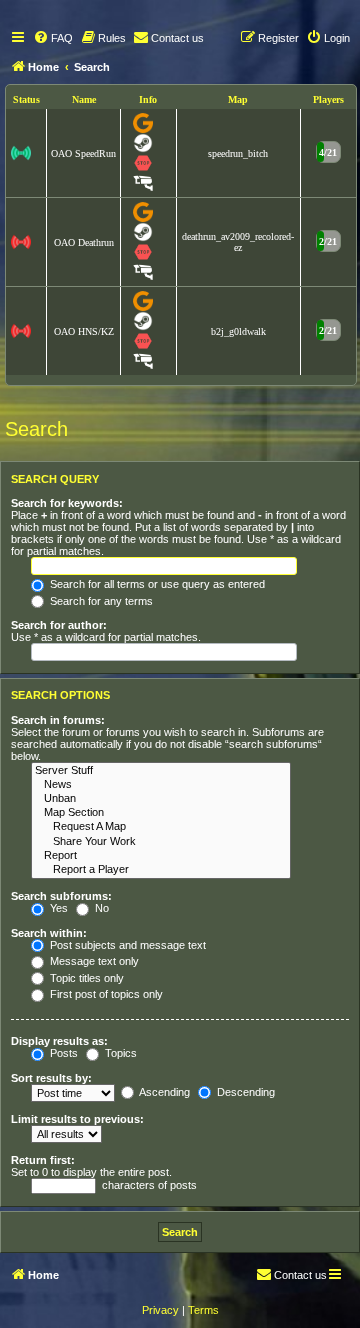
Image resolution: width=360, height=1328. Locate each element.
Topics (119, 1053)
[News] (161, 785)
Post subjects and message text (126, 945)
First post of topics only (105, 994)
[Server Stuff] (161, 771)
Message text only (93, 961)
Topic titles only (85, 978)
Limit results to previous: (77, 1119)
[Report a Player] (161, 870)
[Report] (161, 856)
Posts (62, 1053)
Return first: (43, 1160)
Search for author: (59, 625)
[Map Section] (161, 813)
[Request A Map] (161, 827)
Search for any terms (100, 601)
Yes (57, 908)
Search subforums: (61, 896)
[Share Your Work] (161, 842)
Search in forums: (58, 720)
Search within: (49, 933)
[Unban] (161, 799)
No (100, 908)
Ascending (163, 1092)
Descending (244, 1092)
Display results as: (59, 1041)
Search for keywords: (67, 503)
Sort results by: (51, 1078)
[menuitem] (53, 38)
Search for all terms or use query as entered (156, 584)
